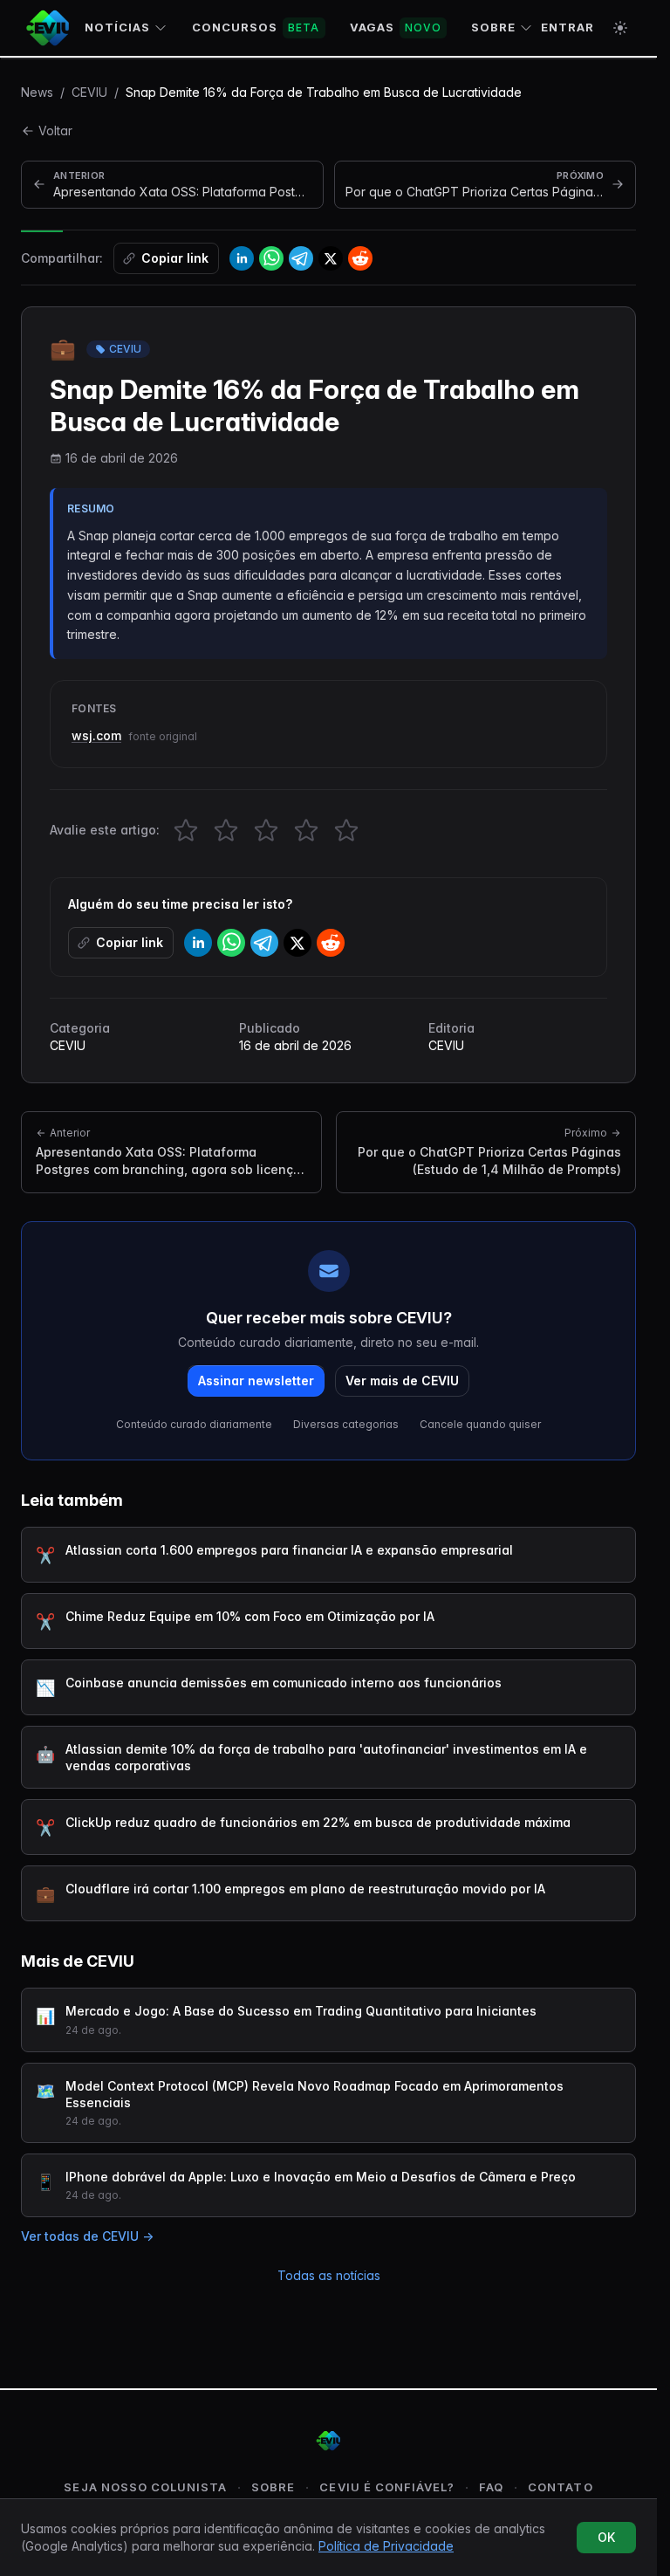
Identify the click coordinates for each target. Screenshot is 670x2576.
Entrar (567, 27)
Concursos (256, 27)
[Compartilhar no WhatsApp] (271, 258)
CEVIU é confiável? (387, 2487)
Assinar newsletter (256, 1381)
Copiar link (175, 258)
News (37, 92)
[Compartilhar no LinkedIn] (242, 258)
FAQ (491, 2487)
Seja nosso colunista (145, 2487)
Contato (560, 2487)
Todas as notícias (329, 2275)
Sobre (493, 27)
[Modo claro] (620, 28)
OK (606, 2537)
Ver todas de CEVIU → (87, 2236)
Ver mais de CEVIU (402, 1381)
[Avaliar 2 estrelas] (226, 830)
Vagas (396, 27)
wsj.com (96, 735)
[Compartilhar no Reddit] (360, 258)
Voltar (55, 131)
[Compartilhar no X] (331, 258)
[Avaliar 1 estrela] (186, 830)
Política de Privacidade (386, 2546)
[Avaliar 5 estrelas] (346, 830)
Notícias (117, 27)
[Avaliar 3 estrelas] (266, 830)
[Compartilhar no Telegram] (301, 258)
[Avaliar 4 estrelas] (306, 830)
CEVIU (89, 92)
